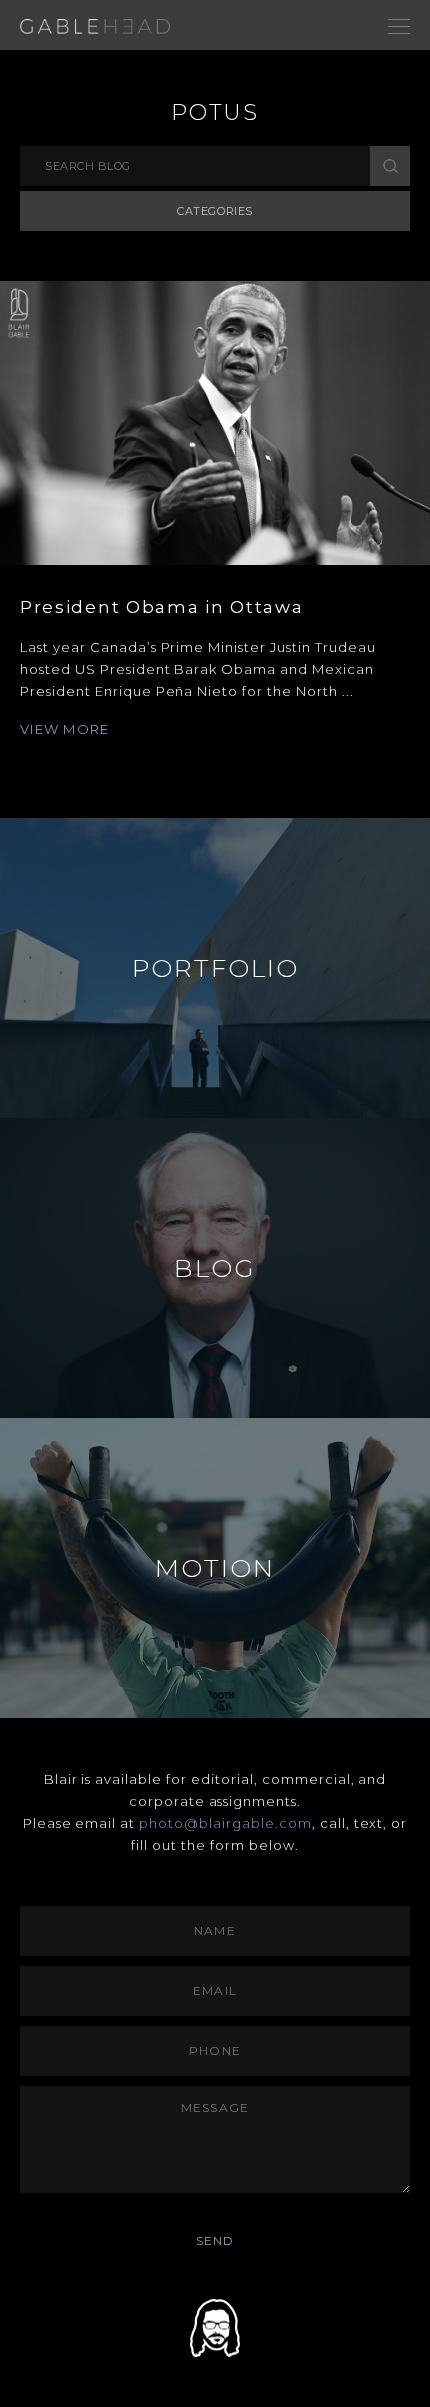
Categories (215, 211)
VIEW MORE (65, 729)
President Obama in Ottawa (162, 607)
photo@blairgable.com (225, 1823)
